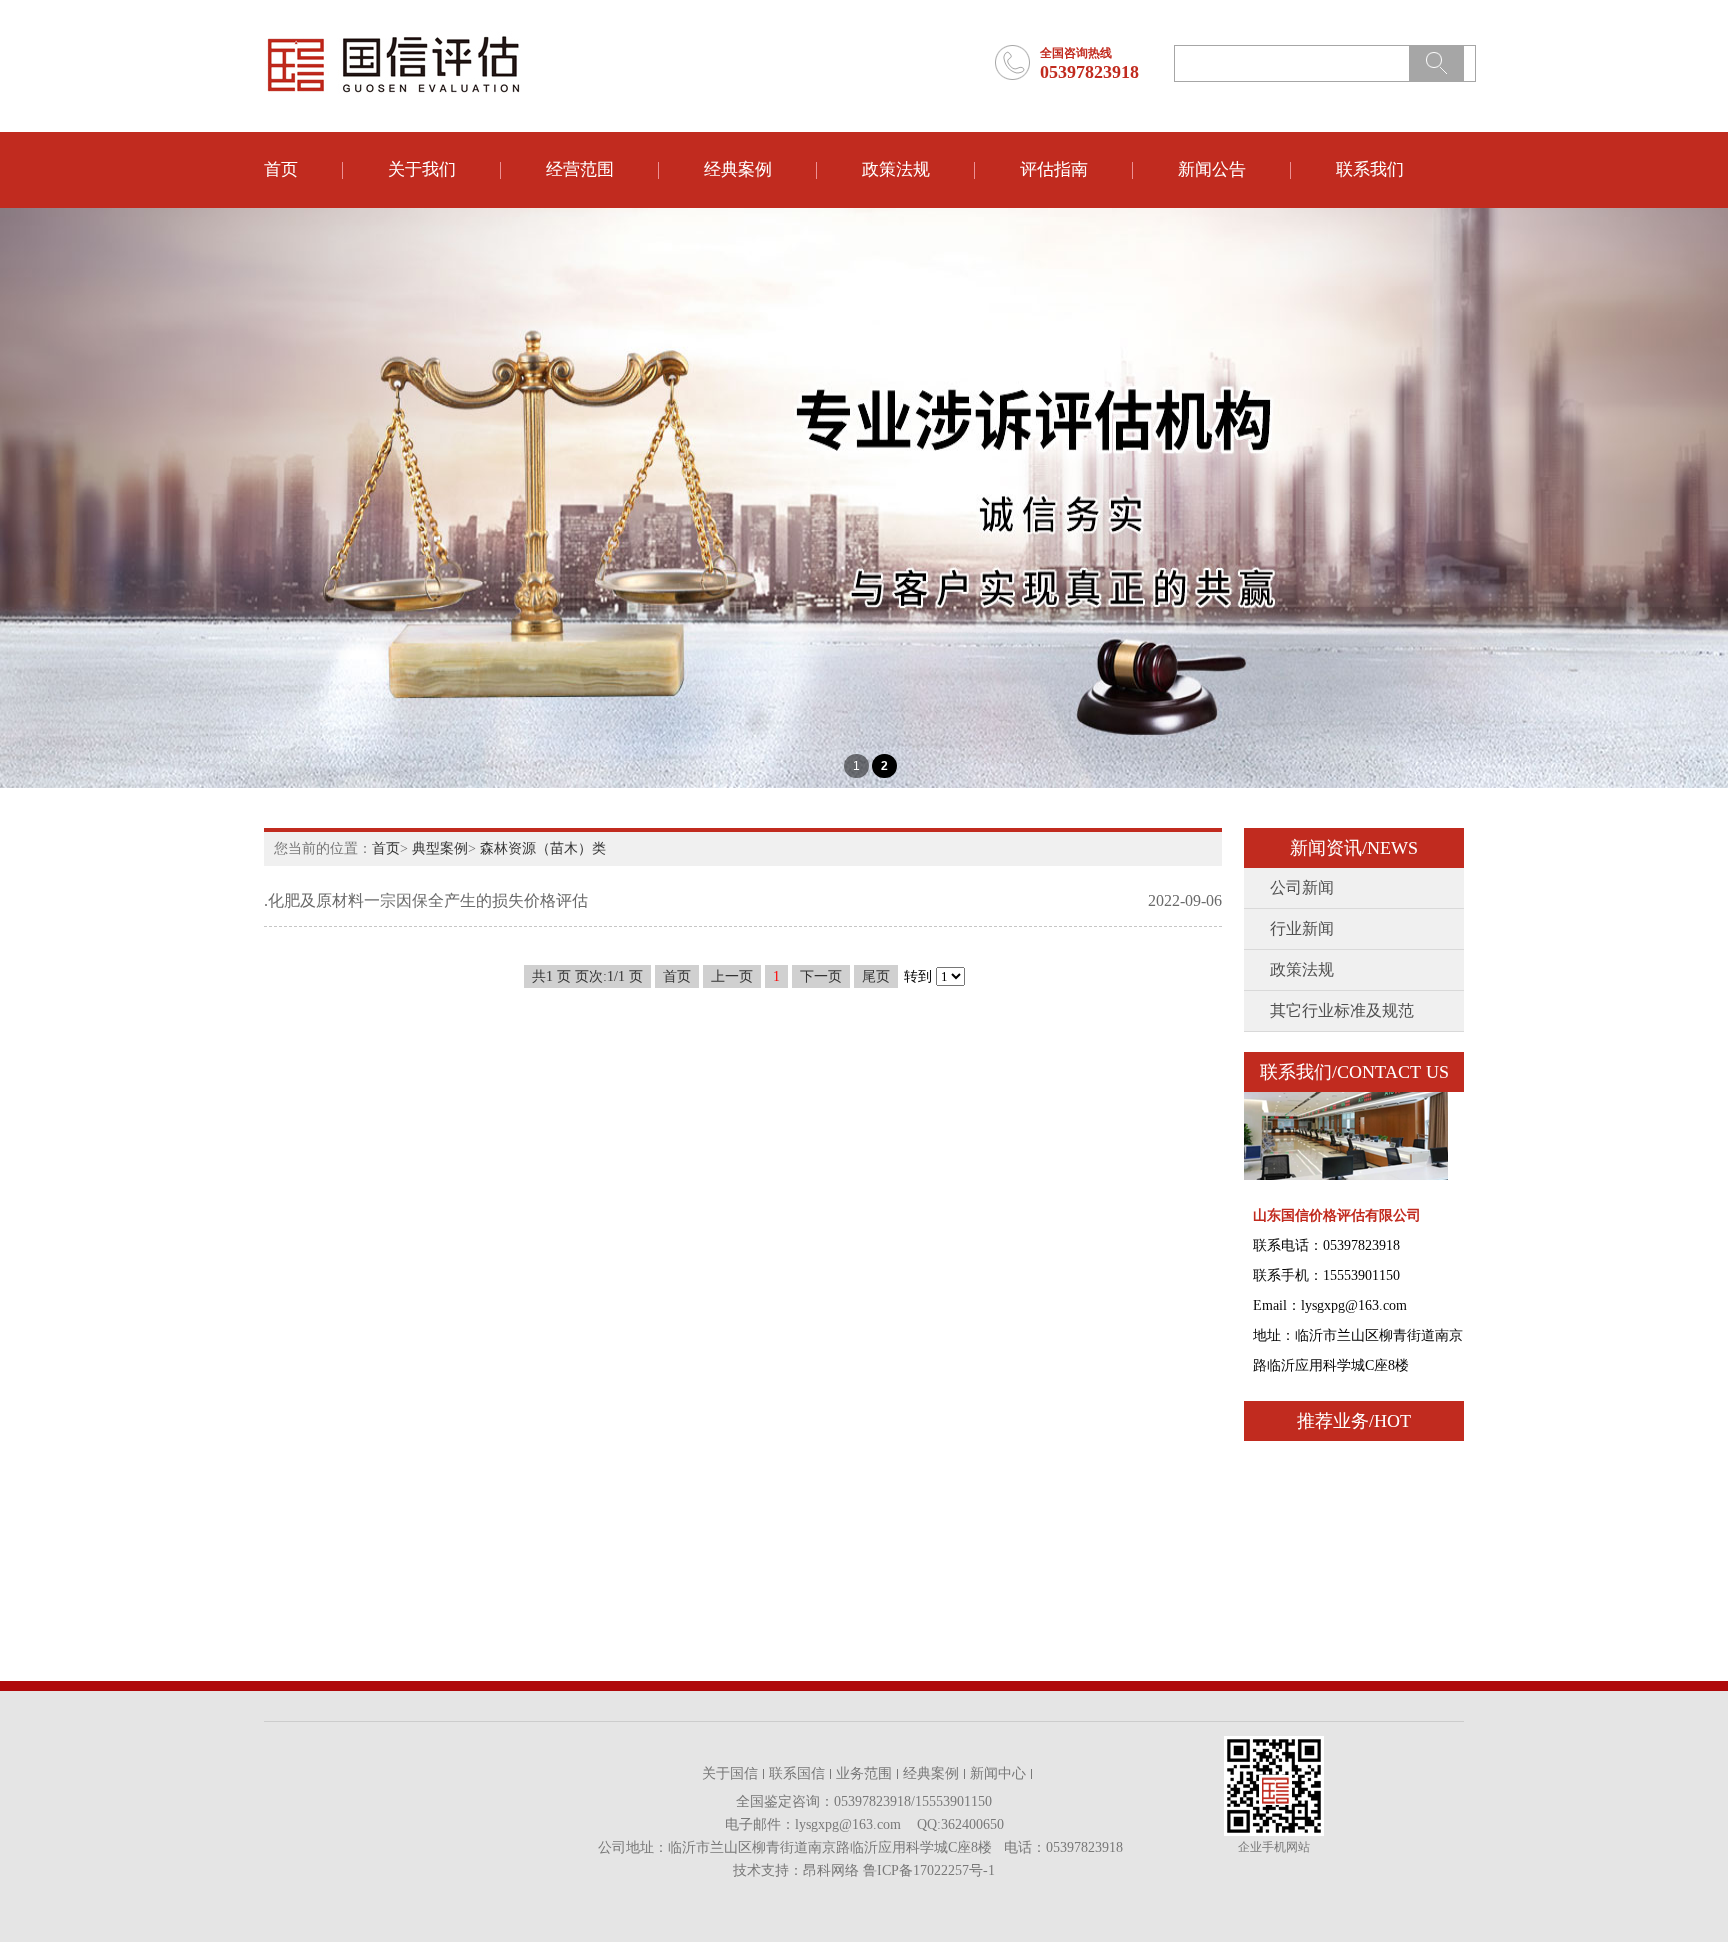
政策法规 (896, 169)
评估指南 (1054, 169)
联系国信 (797, 1773)
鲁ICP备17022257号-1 (929, 1870)
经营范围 (580, 169)
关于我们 (422, 169)
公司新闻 (1302, 887)
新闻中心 (998, 1773)
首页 (281, 169)
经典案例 (738, 169)
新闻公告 (1212, 169)
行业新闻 (1302, 928)
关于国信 (730, 1773)
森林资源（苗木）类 (543, 848)
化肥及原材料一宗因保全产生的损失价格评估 (428, 900)
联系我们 (1370, 169)
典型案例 (440, 848)
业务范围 (864, 1773)
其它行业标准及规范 (1342, 1010)
